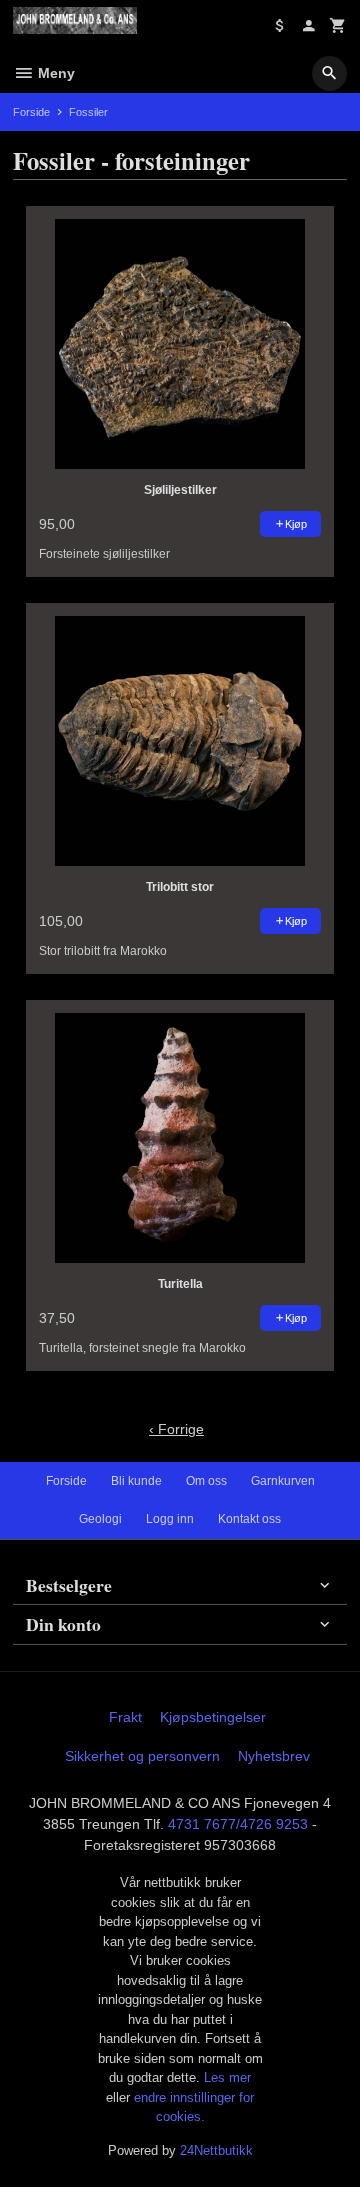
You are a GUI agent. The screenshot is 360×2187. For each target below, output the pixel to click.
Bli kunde (136, 1481)
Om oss (206, 1481)
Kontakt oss (249, 1519)
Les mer (227, 2077)
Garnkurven (283, 1481)
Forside (31, 112)
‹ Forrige (176, 1429)
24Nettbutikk (216, 2150)
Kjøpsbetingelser (213, 1717)
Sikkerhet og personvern (142, 1756)
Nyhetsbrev (274, 1756)
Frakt (125, 1717)
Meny (54, 73)
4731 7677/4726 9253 (238, 1824)
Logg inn (170, 1519)
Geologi (100, 1519)
